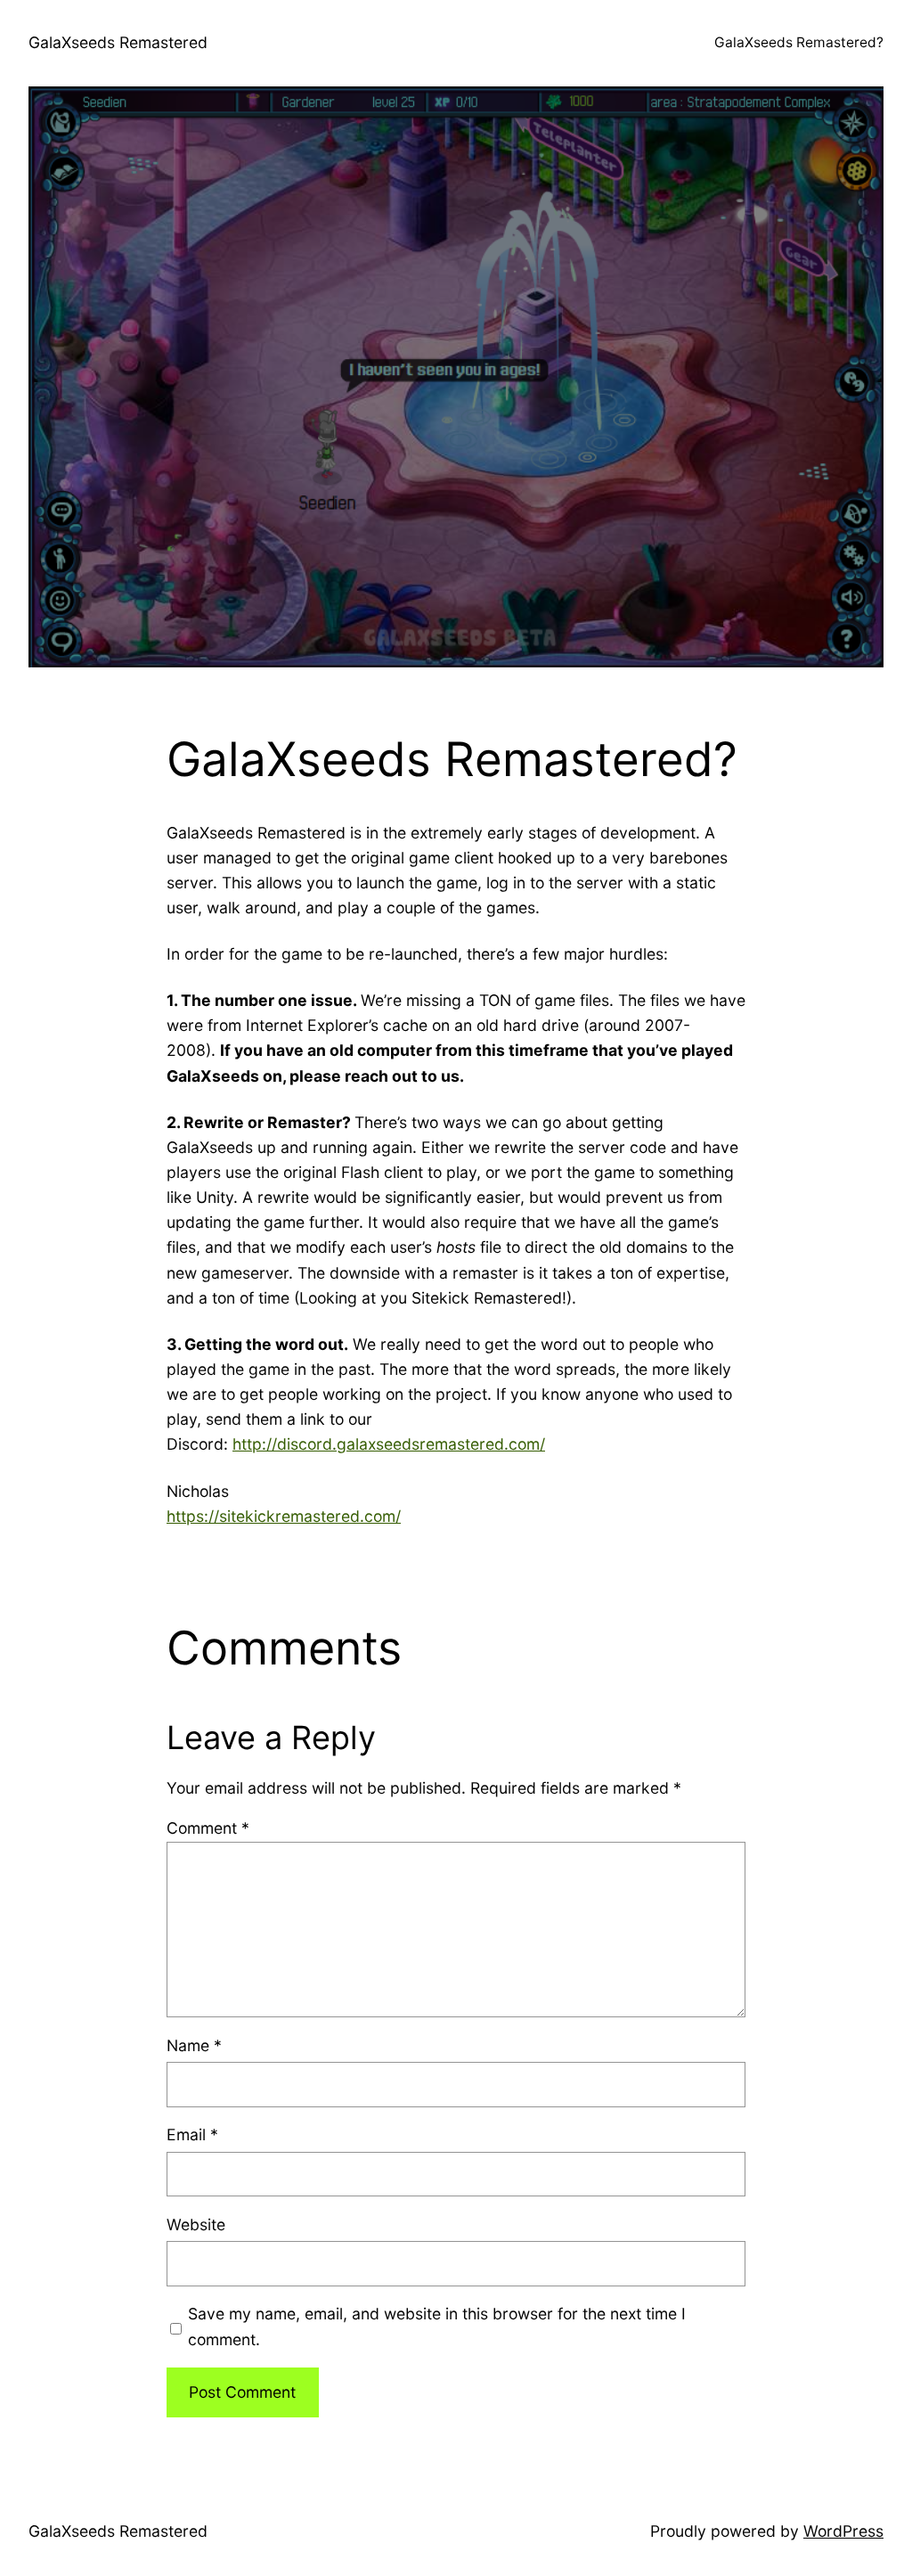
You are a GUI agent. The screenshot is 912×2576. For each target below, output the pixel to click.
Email (192, 2134)
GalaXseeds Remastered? (799, 42)
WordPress (843, 2531)
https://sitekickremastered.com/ (284, 1516)
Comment (208, 1828)
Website (196, 2224)
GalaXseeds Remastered (118, 42)
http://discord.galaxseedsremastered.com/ (389, 1444)
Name (194, 2045)
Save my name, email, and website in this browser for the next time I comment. (437, 2326)
